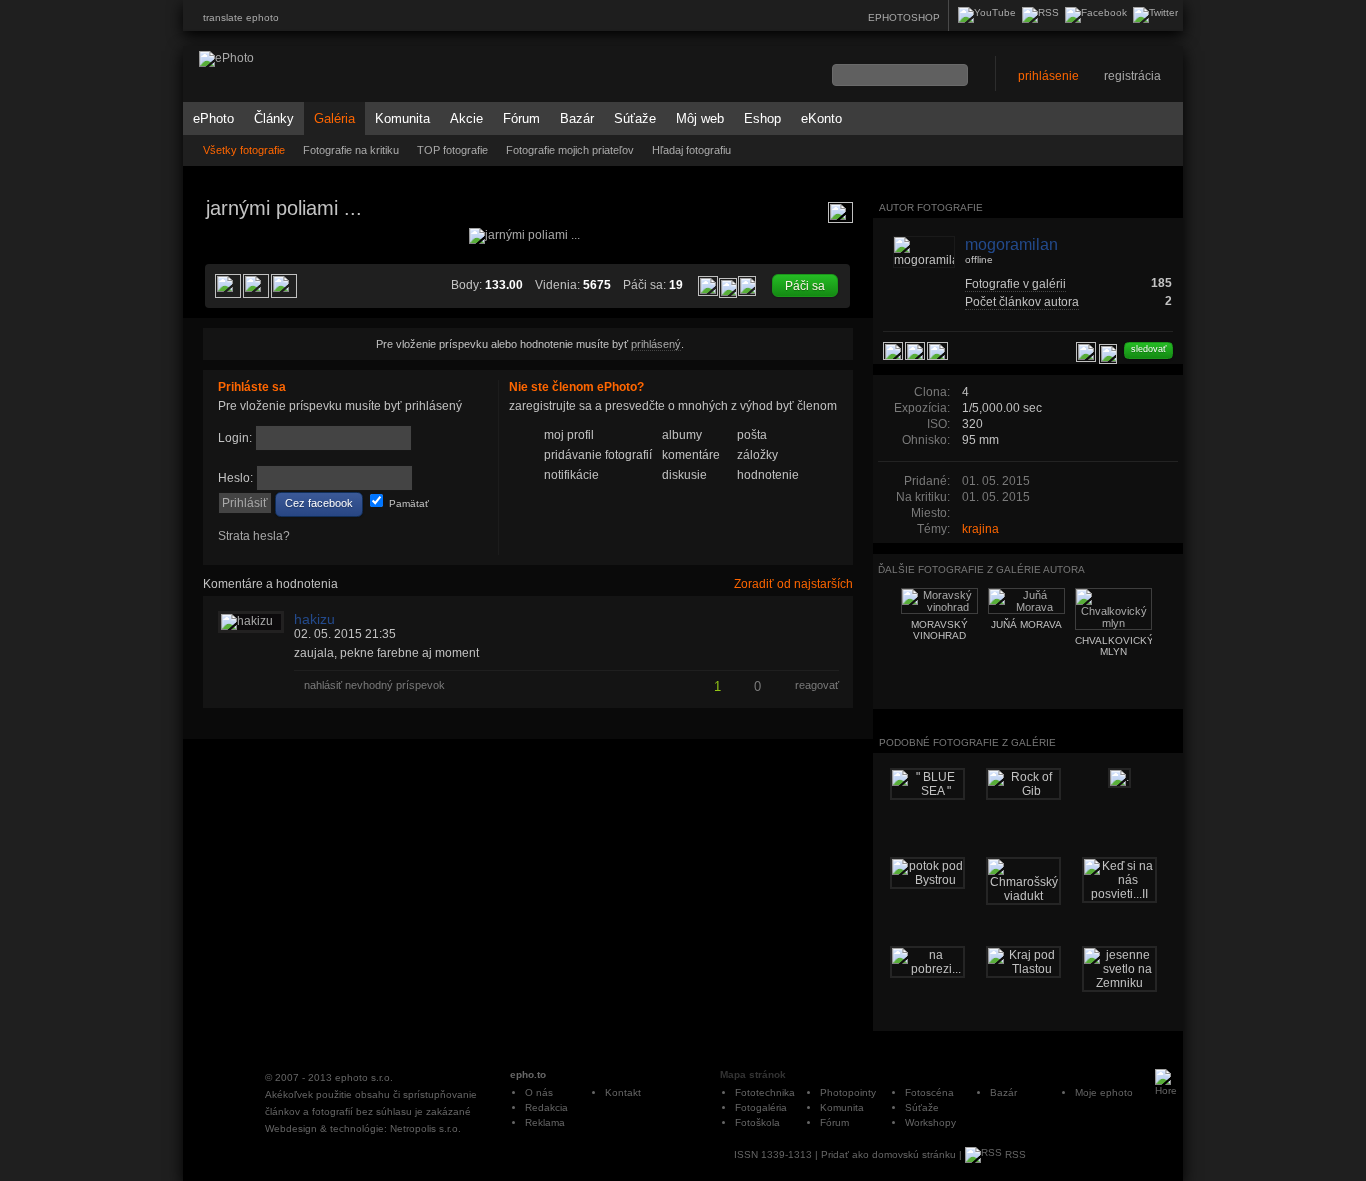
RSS (1014, 1154)
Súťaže (635, 118)
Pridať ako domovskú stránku (888, 1154)
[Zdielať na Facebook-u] (937, 351)
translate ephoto (241, 17)
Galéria (334, 118)
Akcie (466, 118)
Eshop (762, 118)
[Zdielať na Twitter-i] (284, 286)
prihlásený (656, 344)
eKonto (821, 118)
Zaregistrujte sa (791, 504)
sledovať (1148, 349)
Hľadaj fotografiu (691, 150)
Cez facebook (319, 503)
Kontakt (623, 1092)
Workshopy (930, 1122)
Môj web (700, 118)
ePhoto (213, 118)
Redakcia (546, 1107)
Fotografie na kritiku (351, 150)
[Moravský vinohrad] (227, 406)
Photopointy (848, 1092)
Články (274, 118)
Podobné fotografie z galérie (967, 742)
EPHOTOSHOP (904, 17)
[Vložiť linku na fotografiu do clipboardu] (747, 285)
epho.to (528, 1074)
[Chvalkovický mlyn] (829, 406)
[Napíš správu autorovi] (1108, 354)
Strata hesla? (254, 536)
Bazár (577, 118)
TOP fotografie (452, 150)
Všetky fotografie (244, 150)
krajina (980, 529)
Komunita (402, 118)
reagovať (817, 685)
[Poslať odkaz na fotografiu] (728, 288)
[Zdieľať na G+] (256, 286)
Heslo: (235, 478)
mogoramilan (1011, 244)
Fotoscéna (929, 1092)
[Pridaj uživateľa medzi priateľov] (1086, 352)
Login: (235, 438)
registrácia (1132, 76)
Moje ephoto (1104, 1092)
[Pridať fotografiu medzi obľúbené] (708, 286)
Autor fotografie (931, 207)
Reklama (545, 1122)
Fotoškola (757, 1122)
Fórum (521, 118)
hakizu (314, 619)
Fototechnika (765, 1092)
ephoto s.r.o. (364, 1077)
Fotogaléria (761, 1107)
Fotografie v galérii (1015, 284)
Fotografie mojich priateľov (570, 150)
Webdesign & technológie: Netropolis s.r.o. (363, 1128)
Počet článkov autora (1022, 302)
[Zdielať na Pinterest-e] (228, 286)
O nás (539, 1092)
